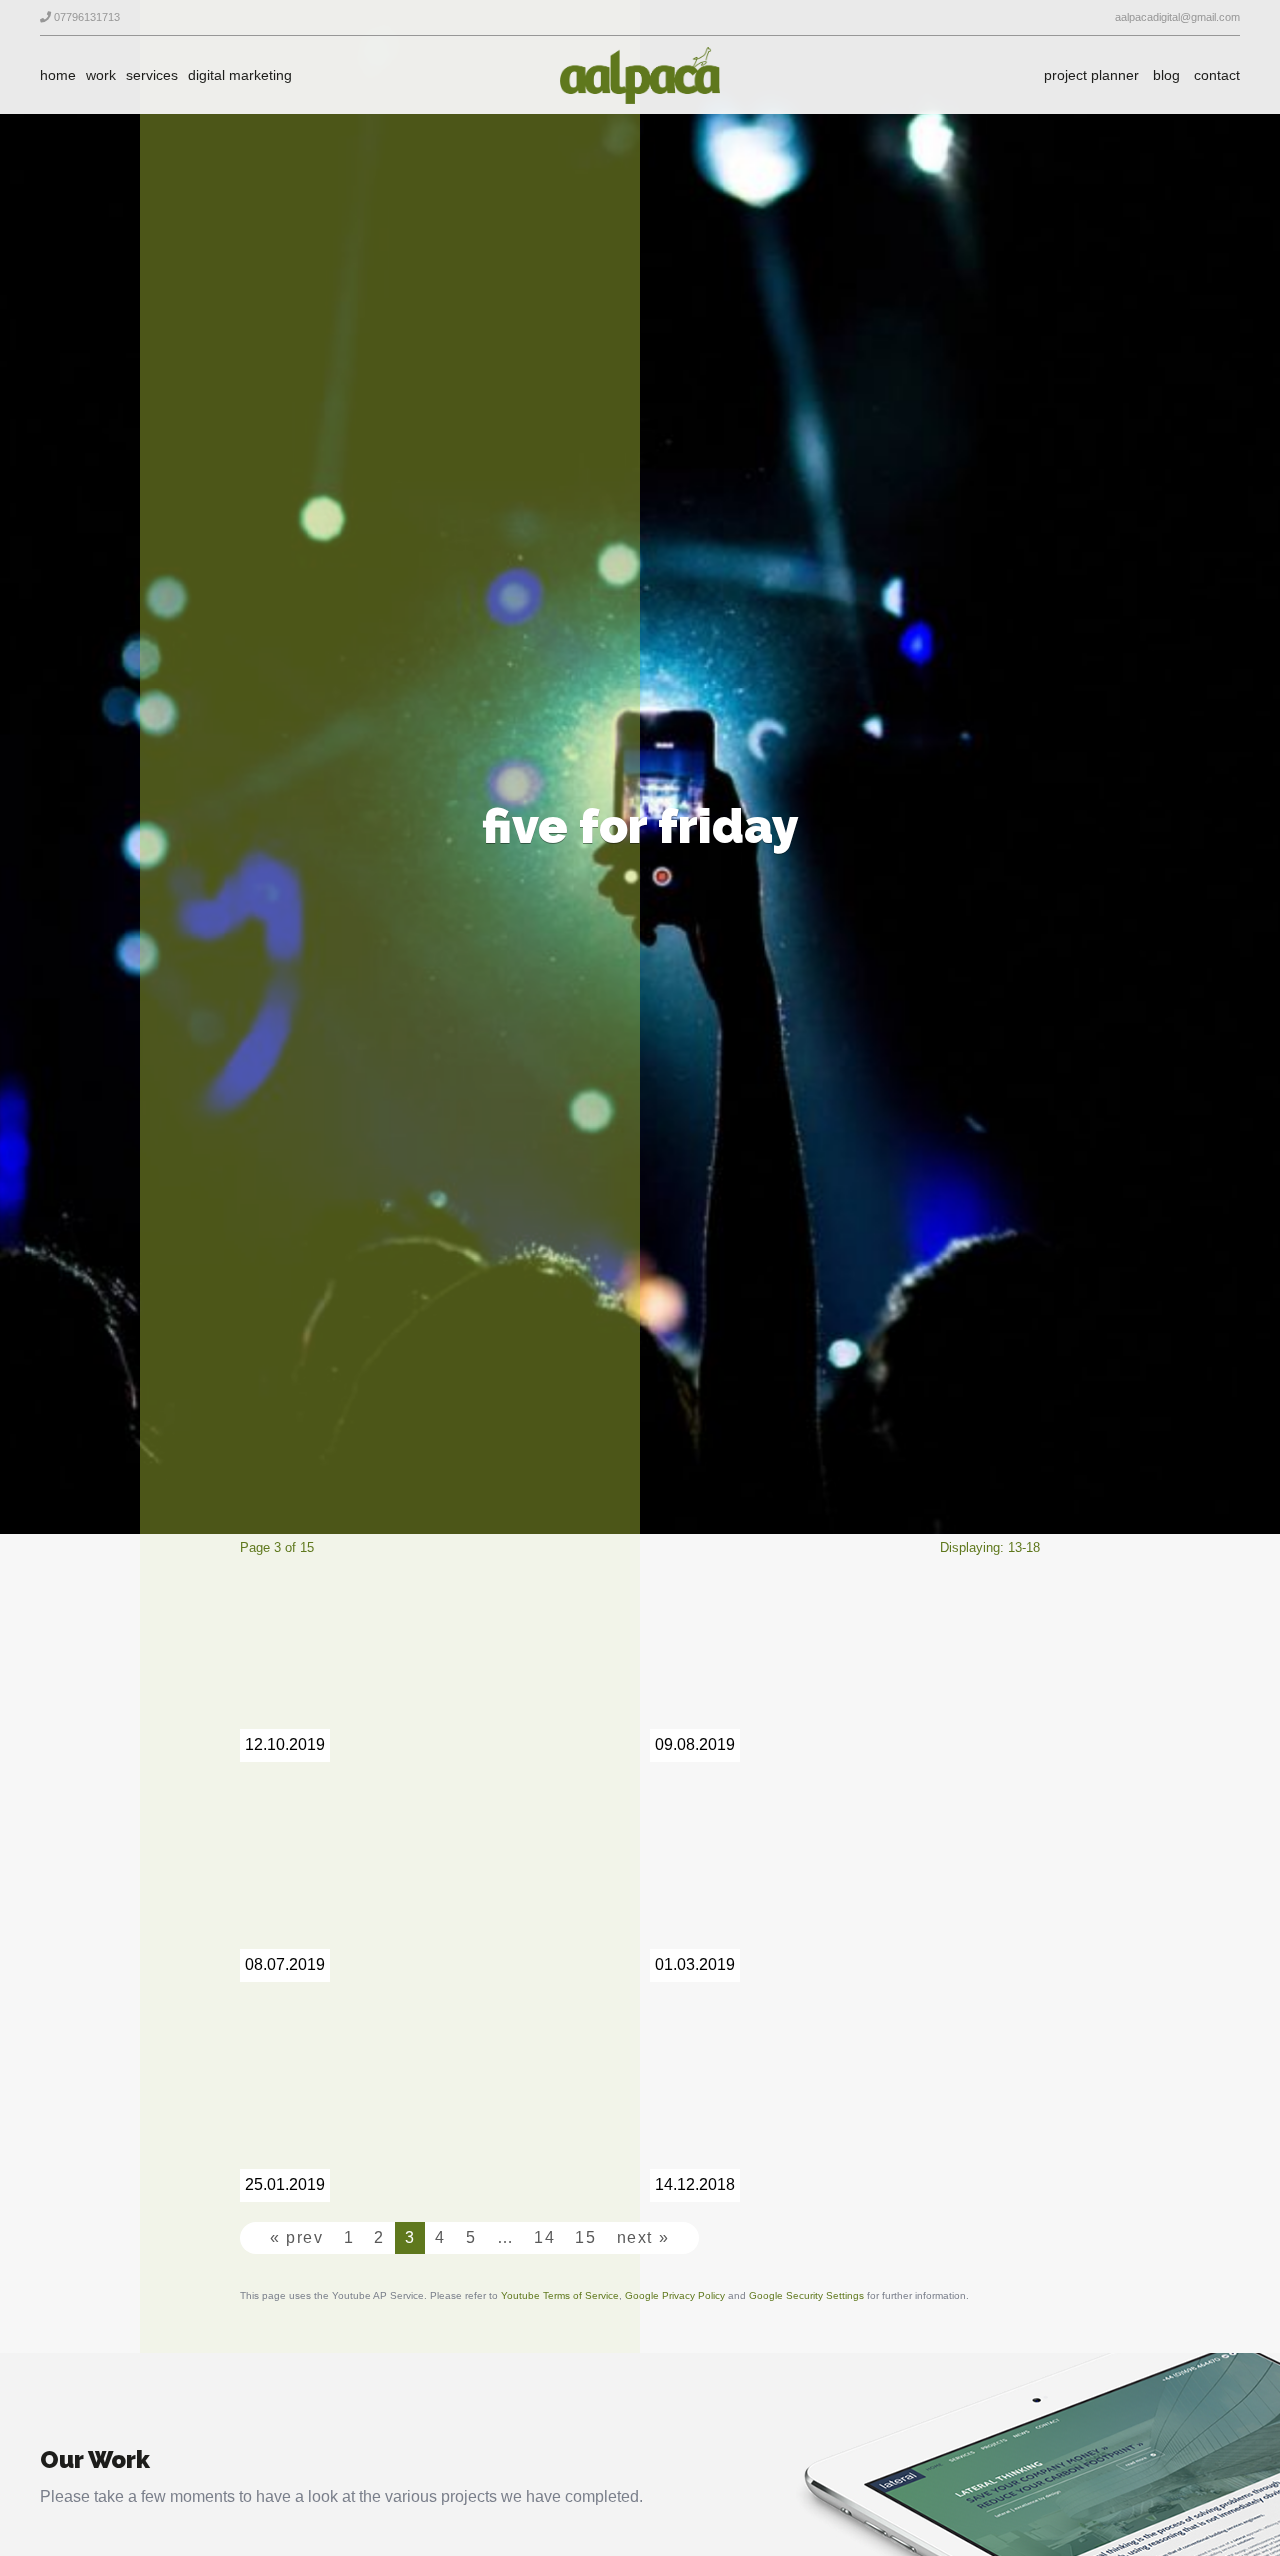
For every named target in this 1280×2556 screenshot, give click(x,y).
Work (101, 75)
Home (58, 75)
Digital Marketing (240, 75)
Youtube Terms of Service (560, 2295)
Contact (1217, 75)
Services (152, 75)
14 (544, 2237)
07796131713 (85, 17)
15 (585, 2237)
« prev (297, 2237)
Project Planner (1091, 75)
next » (643, 2237)
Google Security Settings (806, 2295)
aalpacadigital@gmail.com (1176, 17)
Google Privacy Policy (675, 2295)
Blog (1166, 75)
